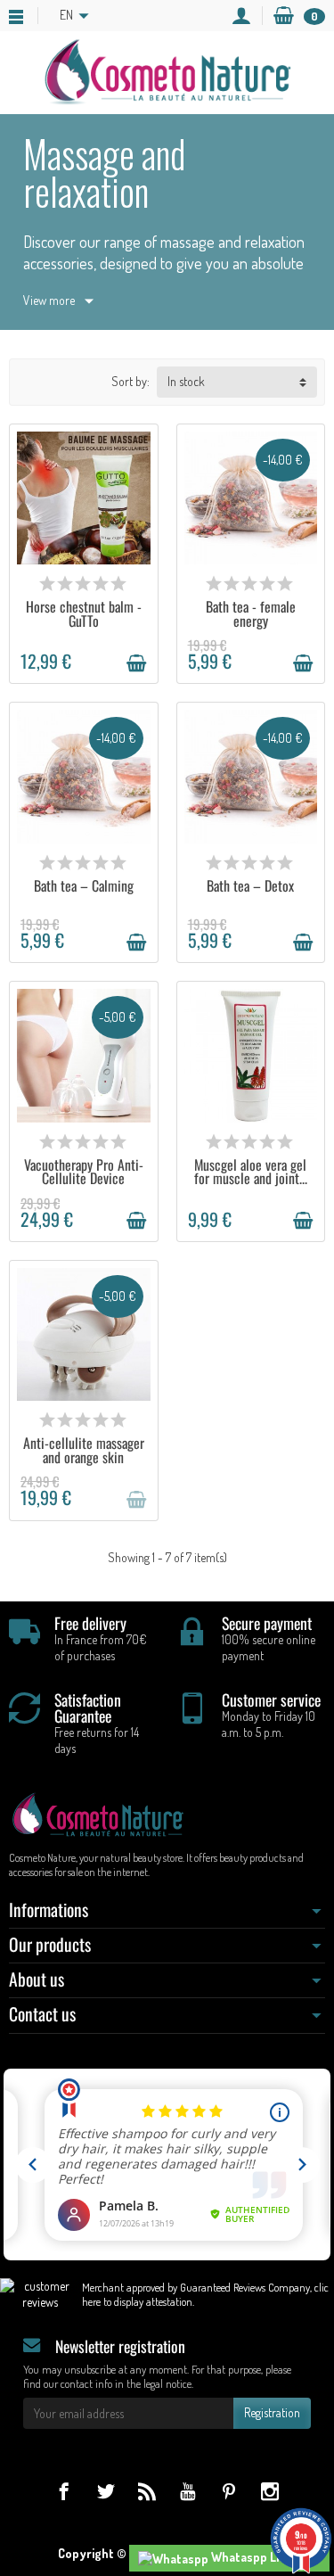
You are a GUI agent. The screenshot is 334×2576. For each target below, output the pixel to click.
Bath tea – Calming (84, 885)
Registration (272, 2412)
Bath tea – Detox (250, 885)
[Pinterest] (228, 2491)
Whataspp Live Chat (265, 2557)
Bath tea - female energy (251, 613)
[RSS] (147, 2491)
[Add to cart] (136, 663)
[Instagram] (269, 2491)
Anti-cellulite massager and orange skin (84, 1450)
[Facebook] (64, 2491)
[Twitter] (106, 2491)
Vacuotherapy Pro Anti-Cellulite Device (84, 1172)
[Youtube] (187, 2491)
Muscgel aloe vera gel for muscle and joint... (251, 1172)
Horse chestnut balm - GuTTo (84, 613)
